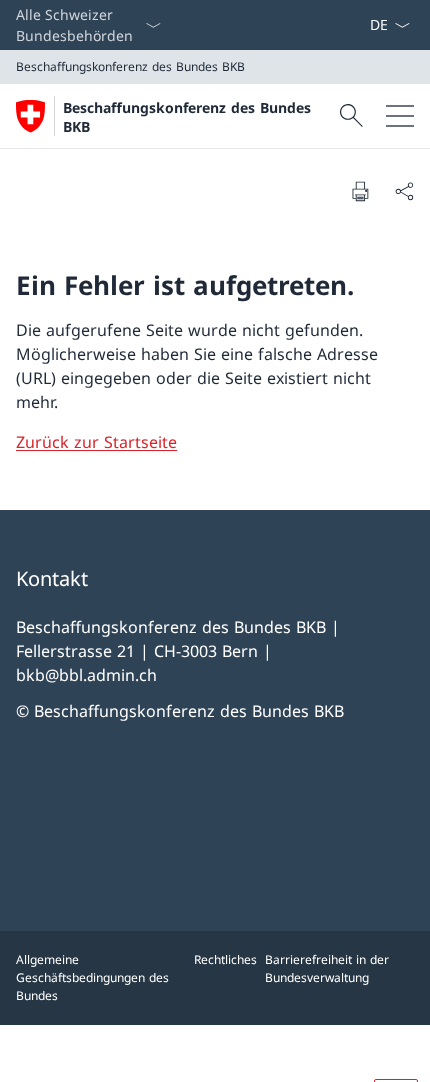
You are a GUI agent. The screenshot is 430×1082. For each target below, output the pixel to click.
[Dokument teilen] (404, 191)
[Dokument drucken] (360, 191)
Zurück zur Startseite (96, 442)
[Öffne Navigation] (400, 116)
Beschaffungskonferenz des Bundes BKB (187, 117)
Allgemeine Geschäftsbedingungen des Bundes (92, 977)
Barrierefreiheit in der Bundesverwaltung (327, 968)
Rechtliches (225, 959)
